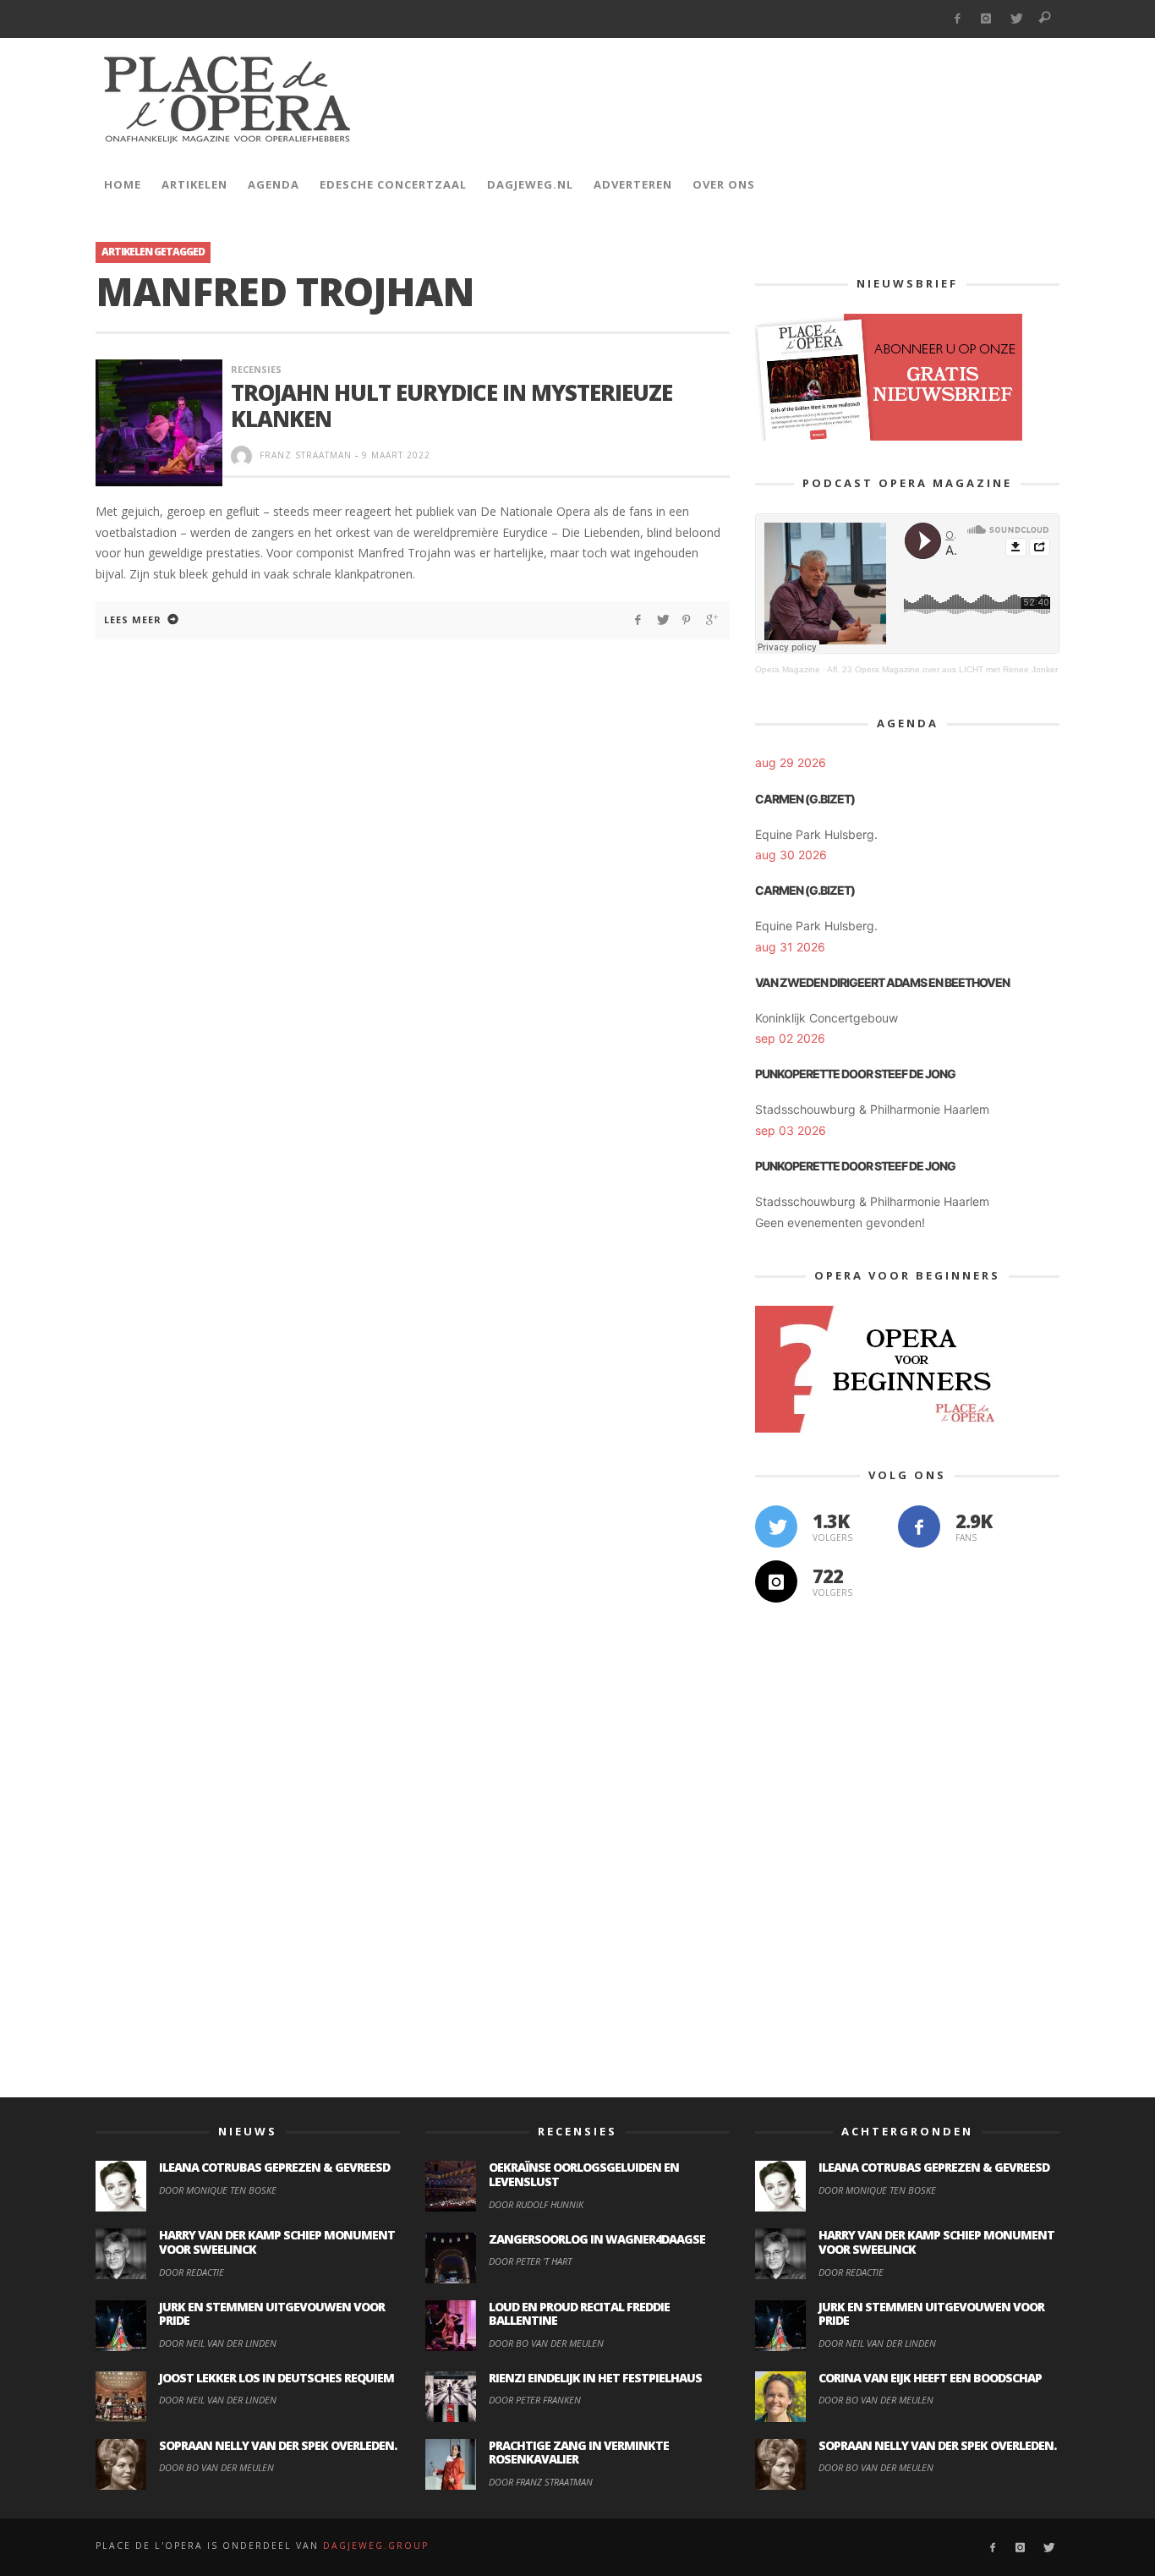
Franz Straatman (306, 455)
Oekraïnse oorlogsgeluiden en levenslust (584, 2174)
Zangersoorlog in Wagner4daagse (597, 2239)
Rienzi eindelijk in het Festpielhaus (595, 2378)
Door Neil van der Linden (218, 2343)
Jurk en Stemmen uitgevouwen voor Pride (272, 2314)
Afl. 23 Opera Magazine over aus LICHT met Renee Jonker (942, 669)
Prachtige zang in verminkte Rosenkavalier (579, 2453)
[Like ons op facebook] (919, 1526)
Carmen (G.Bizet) (805, 799)
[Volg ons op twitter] (776, 1526)
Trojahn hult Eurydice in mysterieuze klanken (452, 406)
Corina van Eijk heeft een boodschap (930, 2378)
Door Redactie (192, 2272)
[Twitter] (1016, 19)
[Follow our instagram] (776, 1581)
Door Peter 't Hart (530, 2261)
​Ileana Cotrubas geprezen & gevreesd (274, 2167)
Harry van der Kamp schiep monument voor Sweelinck (277, 2242)
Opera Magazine (788, 669)
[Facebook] (957, 19)
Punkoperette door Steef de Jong (855, 1074)
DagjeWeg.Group (376, 2546)
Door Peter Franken (535, 2400)
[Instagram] (986, 19)
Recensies (256, 369)
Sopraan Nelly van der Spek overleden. (278, 2445)
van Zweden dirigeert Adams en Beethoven (882, 982)
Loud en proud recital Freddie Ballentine (579, 2314)
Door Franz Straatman (541, 2482)
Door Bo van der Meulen (216, 2467)
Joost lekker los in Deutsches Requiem (276, 2378)
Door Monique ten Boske (218, 2190)
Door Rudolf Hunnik (536, 2204)
